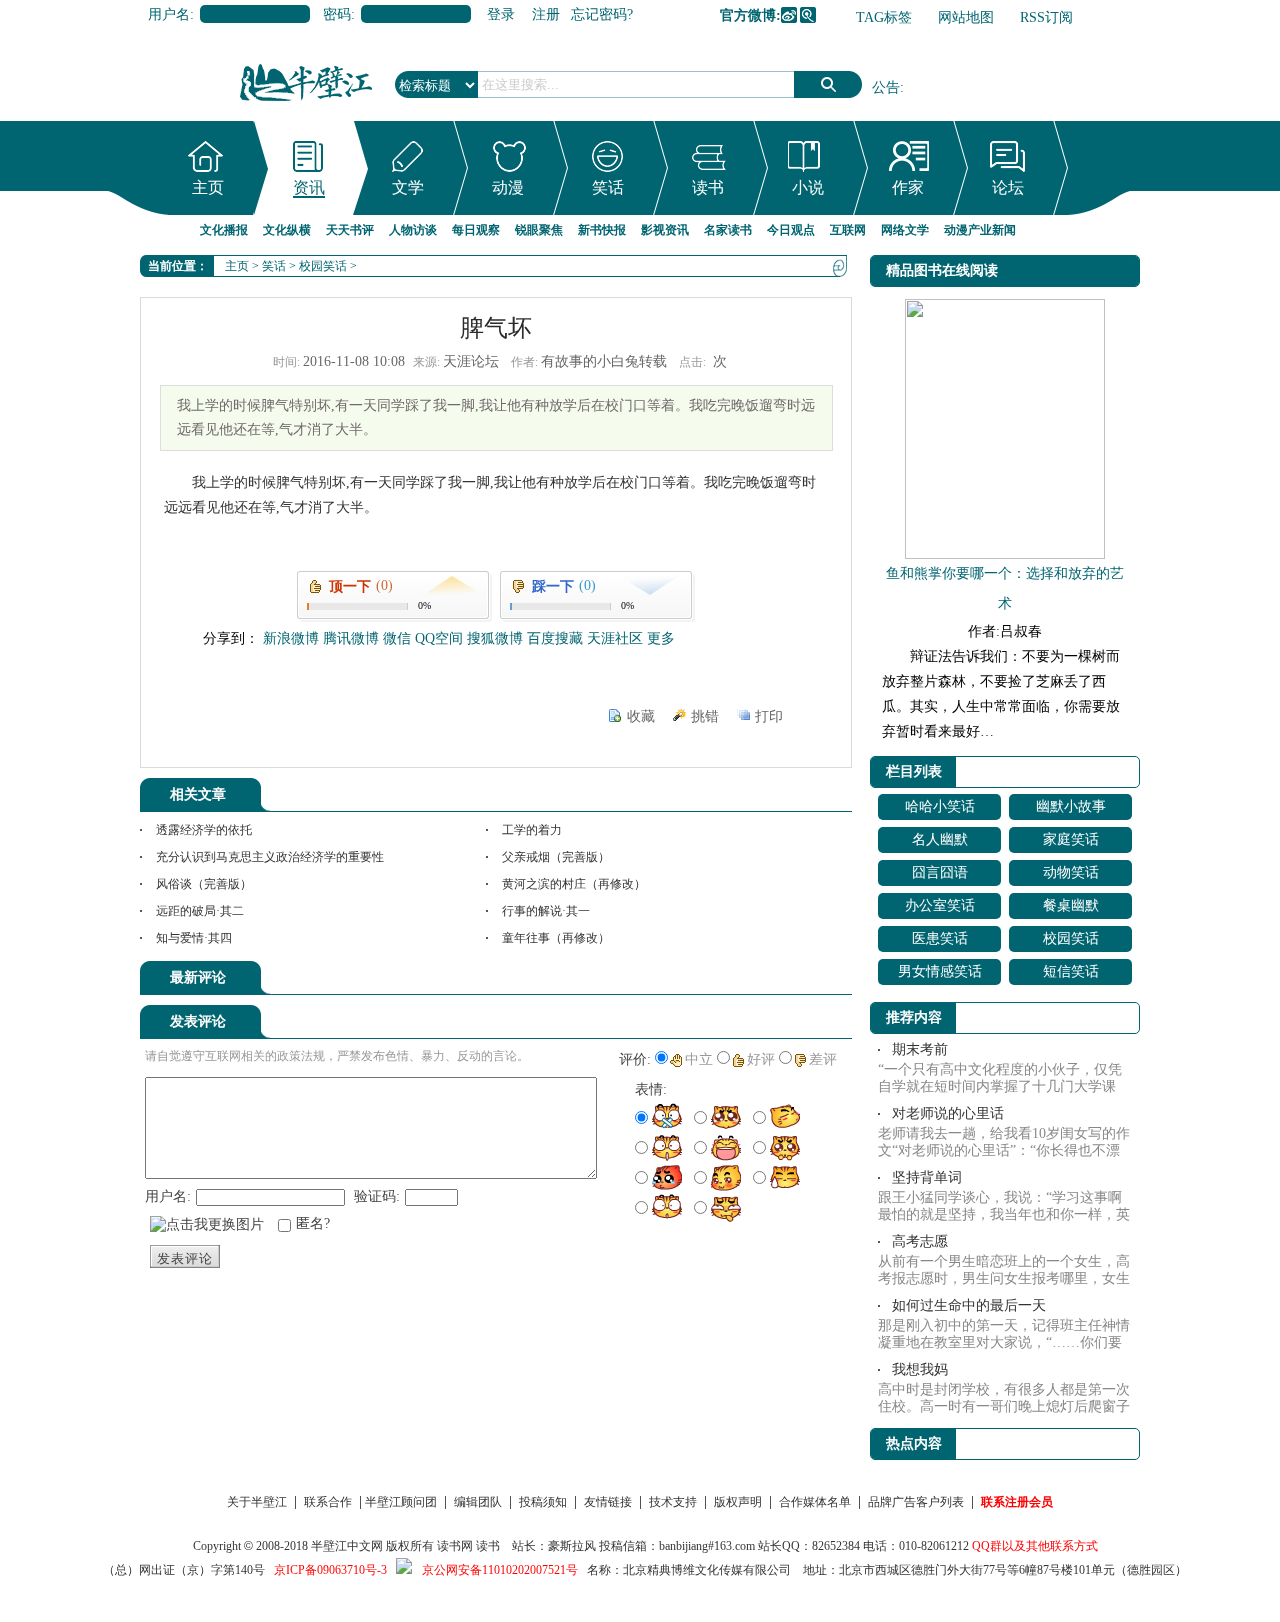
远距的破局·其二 (200, 911)
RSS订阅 (1046, 17)
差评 (823, 1059)
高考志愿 (920, 1241)
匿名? (313, 1223)
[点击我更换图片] (207, 1225)
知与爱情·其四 (194, 938)
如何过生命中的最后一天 (969, 1305)
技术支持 (673, 1502)
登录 (501, 14)
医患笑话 (940, 938)
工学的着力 (532, 830)
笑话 (608, 187)
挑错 (705, 716)
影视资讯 (665, 230)
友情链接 (608, 1502)
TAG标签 (884, 17)
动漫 (508, 187)
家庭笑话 (1071, 839)
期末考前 (920, 1049)
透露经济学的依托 (204, 830)
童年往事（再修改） (556, 938)
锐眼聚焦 (539, 230)
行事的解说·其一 (546, 911)
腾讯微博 (808, 15)
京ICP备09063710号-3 (330, 1570)
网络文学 (905, 230)
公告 (886, 87)
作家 (908, 187)
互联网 (848, 230)
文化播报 (224, 230)
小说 (808, 187)
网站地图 (966, 17)
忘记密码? (602, 14)
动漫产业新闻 (980, 230)
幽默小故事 (1071, 806)
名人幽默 (940, 839)
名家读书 (728, 230)
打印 (769, 716)
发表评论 (185, 1258)
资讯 (309, 187)
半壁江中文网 (347, 1546)
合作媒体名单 (815, 1502)
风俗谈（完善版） (204, 884)
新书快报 (602, 230)
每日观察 (476, 230)
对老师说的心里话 (948, 1113)
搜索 (828, 84)
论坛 (1008, 187)
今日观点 (791, 230)
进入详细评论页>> (796, 981)
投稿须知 (543, 1502)
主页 (208, 187)
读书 (708, 187)
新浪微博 (789, 15)
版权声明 (738, 1502)
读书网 (455, 1546)
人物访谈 (413, 230)
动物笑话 (1071, 872)
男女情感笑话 (940, 971)
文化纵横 (287, 230)
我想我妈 (920, 1369)
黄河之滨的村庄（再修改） (574, 884)
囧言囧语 (940, 872)
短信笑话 (1071, 971)
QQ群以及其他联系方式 (1035, 1546)
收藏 (641, 716)
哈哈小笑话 (940, 806)
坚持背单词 (927, 1177)
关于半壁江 (257, 1502)
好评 (761, 1059)
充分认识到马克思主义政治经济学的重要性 (270, 857)
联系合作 (328, 1502)
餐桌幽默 (1071, 905)
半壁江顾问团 (401, 1502)
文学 (408, 187)
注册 (546, 14)
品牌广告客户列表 (916, 1502)
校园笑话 (323, 266)
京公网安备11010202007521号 (500, 1570)
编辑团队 (478, 1502)
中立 (699, 1059)
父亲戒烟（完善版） (556, 857)
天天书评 (350, 230)
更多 (661, 638)
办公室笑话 (940, 905)
